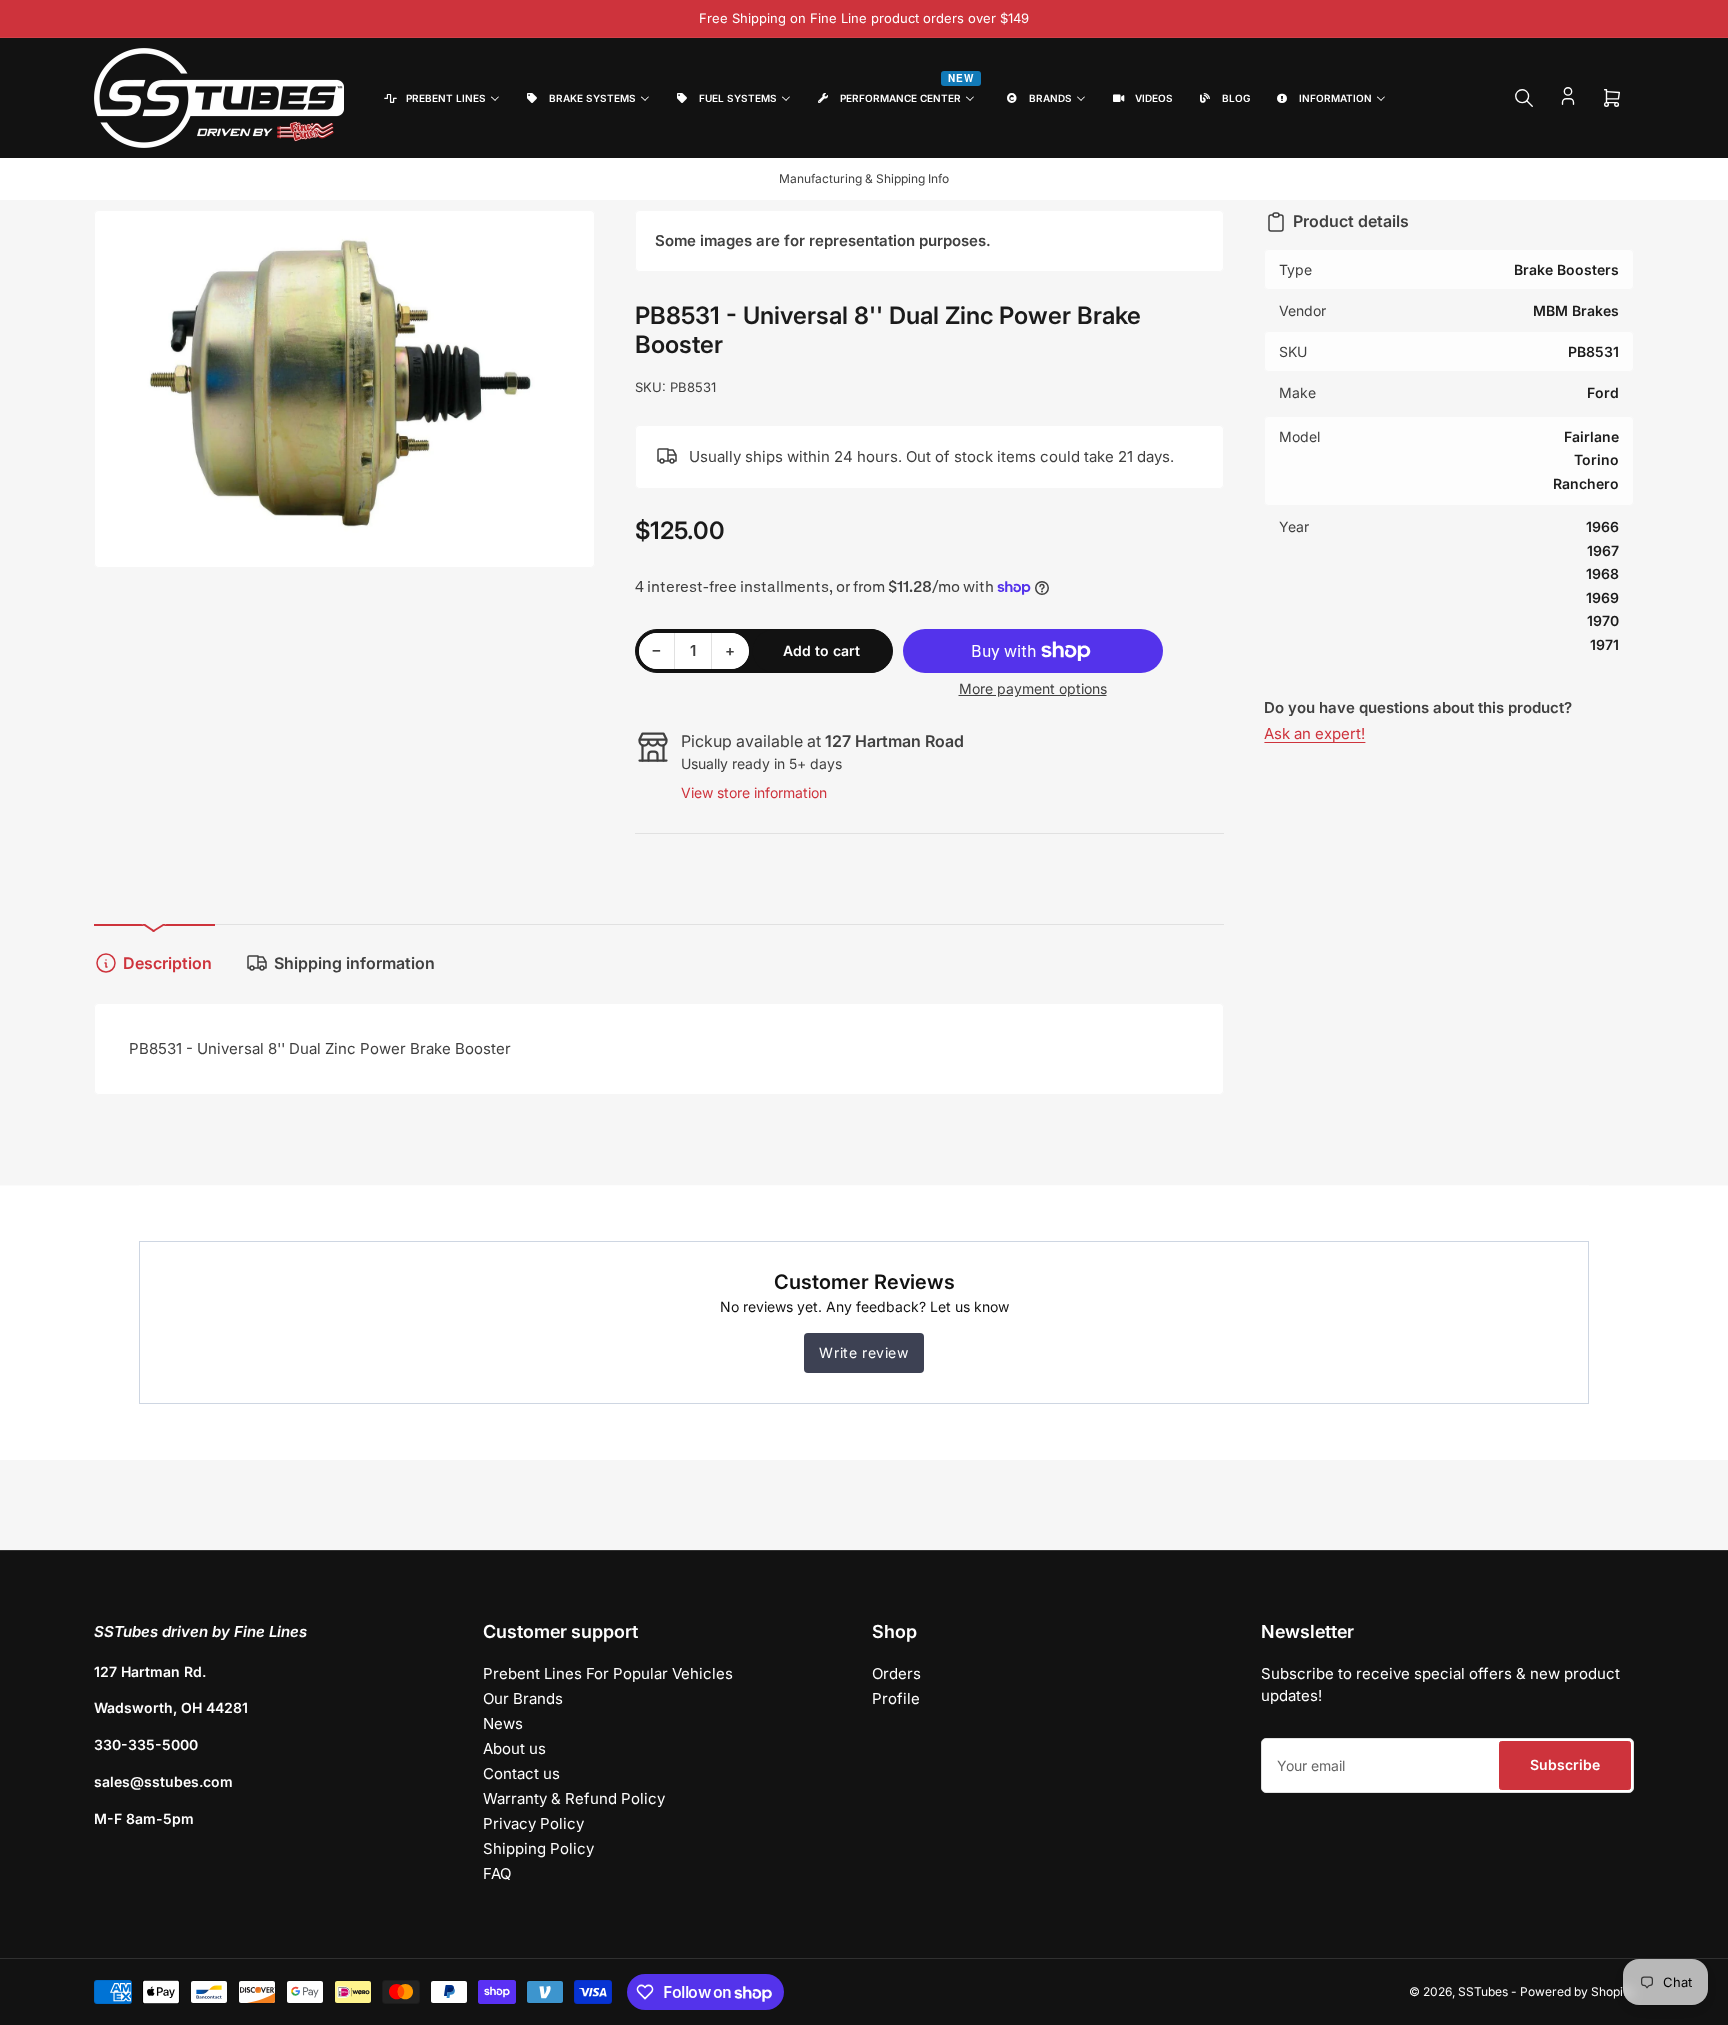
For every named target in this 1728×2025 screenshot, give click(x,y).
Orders (896, 1673)
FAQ (497, 1873)
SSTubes (1483, 1991)
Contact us (521, 1773)
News (503, 1723)
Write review (863, 1352)
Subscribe (1565, 1764)
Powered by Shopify (1577, 1991)
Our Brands (523, 1698)
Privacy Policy (533, 1823)
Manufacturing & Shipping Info (864, 178)
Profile (896, 1698)
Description (167, 963)
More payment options (1033, 688)
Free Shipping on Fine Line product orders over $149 (864, 18)
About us (514, 1748)
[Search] (1524, 98)
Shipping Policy (538, 1848)
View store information (754, 792)
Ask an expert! (1314, 733)
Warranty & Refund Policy (574, 1798)
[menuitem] (440, 98)
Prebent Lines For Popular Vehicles (608, 1673)
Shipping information (354, 963)
